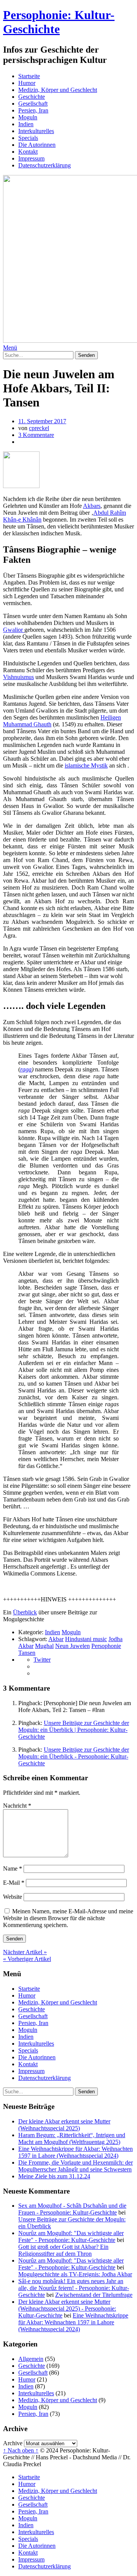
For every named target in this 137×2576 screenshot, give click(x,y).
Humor (27, 83)
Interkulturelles (36, 131)
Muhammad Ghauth (27, 724)
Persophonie (106, 1646)
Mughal (44, 1646)
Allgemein (31, 2359)
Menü (10, 348)
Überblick (25, 1612)
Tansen (27, 1653)
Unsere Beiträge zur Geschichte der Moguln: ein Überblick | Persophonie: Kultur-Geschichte (74, 1730)
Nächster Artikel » (25, 1952)
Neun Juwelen (72, 1646)
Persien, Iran (33, 110)
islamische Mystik (86, 765)
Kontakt (28, 152)
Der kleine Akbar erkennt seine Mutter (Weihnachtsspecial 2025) (64, 2125)
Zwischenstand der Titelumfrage (94, 2295)
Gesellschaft (33, 104)
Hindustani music (86, 1639)
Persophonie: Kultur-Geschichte (59, 22)
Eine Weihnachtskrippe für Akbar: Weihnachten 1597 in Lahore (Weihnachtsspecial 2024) (76, 2152)
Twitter (42, 1660)
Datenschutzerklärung (45, 165)
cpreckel (39, 428)
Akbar (56, 1639)
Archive (13, 2443)
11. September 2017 (42, 421)
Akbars (92, 506)
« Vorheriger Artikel (27, 1959)
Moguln (28, 117)
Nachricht (17, 1806)
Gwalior (14, 630)
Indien (26, 124)
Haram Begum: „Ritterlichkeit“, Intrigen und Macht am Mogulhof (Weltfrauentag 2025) (72, 2138)
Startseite (29, 76)
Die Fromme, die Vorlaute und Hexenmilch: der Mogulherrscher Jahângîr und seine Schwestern (76, 2166)
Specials (28, 138)
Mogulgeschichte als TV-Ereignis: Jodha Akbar (75, 2274)
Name (13, 1869)
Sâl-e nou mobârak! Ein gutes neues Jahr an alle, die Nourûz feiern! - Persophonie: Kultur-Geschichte (74, 2288)
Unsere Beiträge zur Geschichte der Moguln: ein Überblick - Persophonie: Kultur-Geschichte (74, 1756)
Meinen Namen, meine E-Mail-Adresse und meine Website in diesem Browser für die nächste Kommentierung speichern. (68, 1918)
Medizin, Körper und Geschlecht (58, 90)
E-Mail (14, 1883)
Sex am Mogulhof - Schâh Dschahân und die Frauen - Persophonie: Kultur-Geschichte (72, 2209)
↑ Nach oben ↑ (21, 2450)
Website (13, 1897)
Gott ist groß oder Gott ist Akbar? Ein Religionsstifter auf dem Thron (63, 2250)
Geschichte (32, 97)
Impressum (31, 158)
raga (26, 1069)
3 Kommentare (36, 435)
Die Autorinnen (37, 145)
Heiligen (111, 717)
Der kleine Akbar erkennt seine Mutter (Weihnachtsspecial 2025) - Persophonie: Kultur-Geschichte (67, 2309)
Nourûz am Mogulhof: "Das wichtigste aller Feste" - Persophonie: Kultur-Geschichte (71, 2236)
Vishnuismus (18, 677)
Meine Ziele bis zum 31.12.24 (54, 2176)
